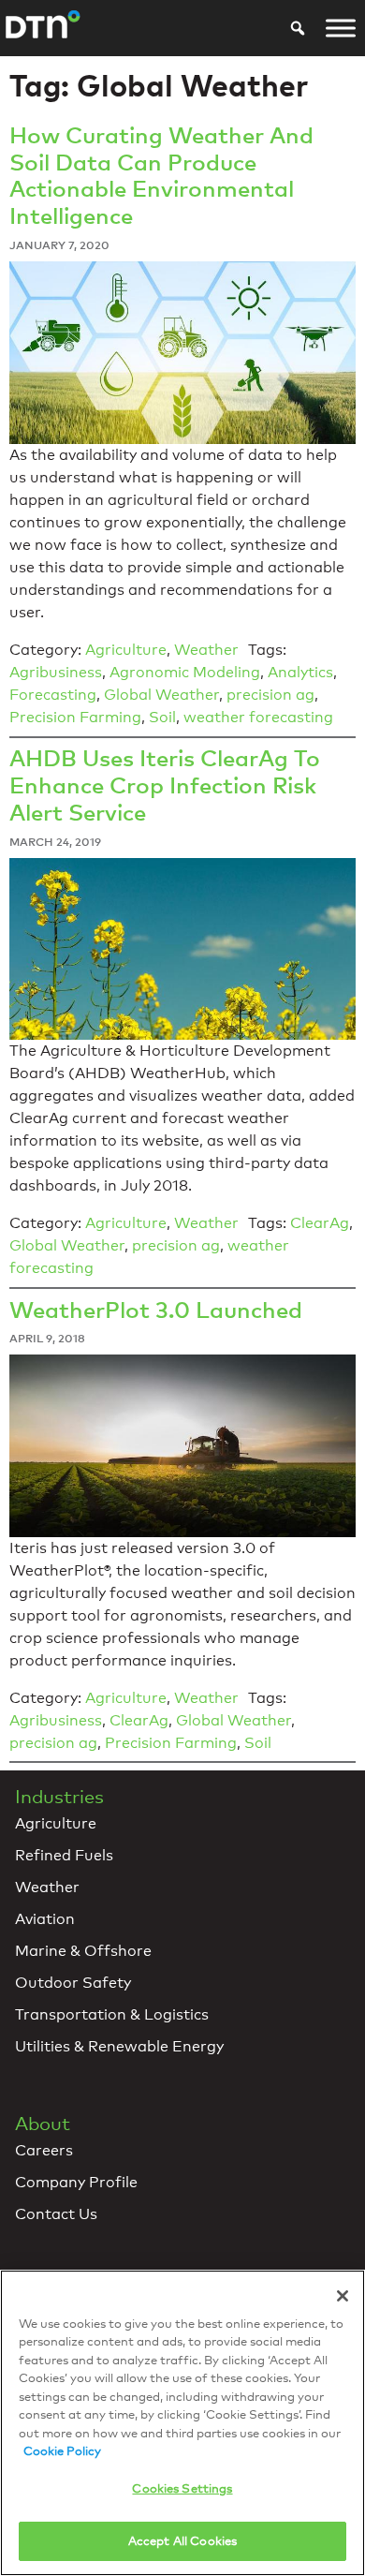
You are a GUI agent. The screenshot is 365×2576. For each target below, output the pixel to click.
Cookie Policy (62, 2450)
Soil (162, 717)
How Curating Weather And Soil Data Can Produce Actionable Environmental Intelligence (161, 175)
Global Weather (161, 695)
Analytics (300, 672)
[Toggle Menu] (341, 28)
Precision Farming (75, 717)
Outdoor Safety (73, 1983)
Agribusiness (56, 672)
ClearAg (320, 1223)
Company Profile (76, 2182)
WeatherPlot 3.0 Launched (156, 1309)
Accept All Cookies (182, 2540)
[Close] (343, 2296)
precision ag (270, 695)
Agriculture (126, 650)
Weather (206, 650)
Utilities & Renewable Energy (119, 2046)
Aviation (45, 1919)
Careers (44, 2150)
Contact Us (56, 2214)
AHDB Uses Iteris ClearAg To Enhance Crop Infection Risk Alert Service (165, 785)
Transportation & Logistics (112, 2014)
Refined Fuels (64, 1855)
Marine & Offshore (83, 1951)
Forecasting (53, 695)
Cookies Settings (182, 2488)
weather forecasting (258, 717)
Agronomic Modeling (185, 672)
